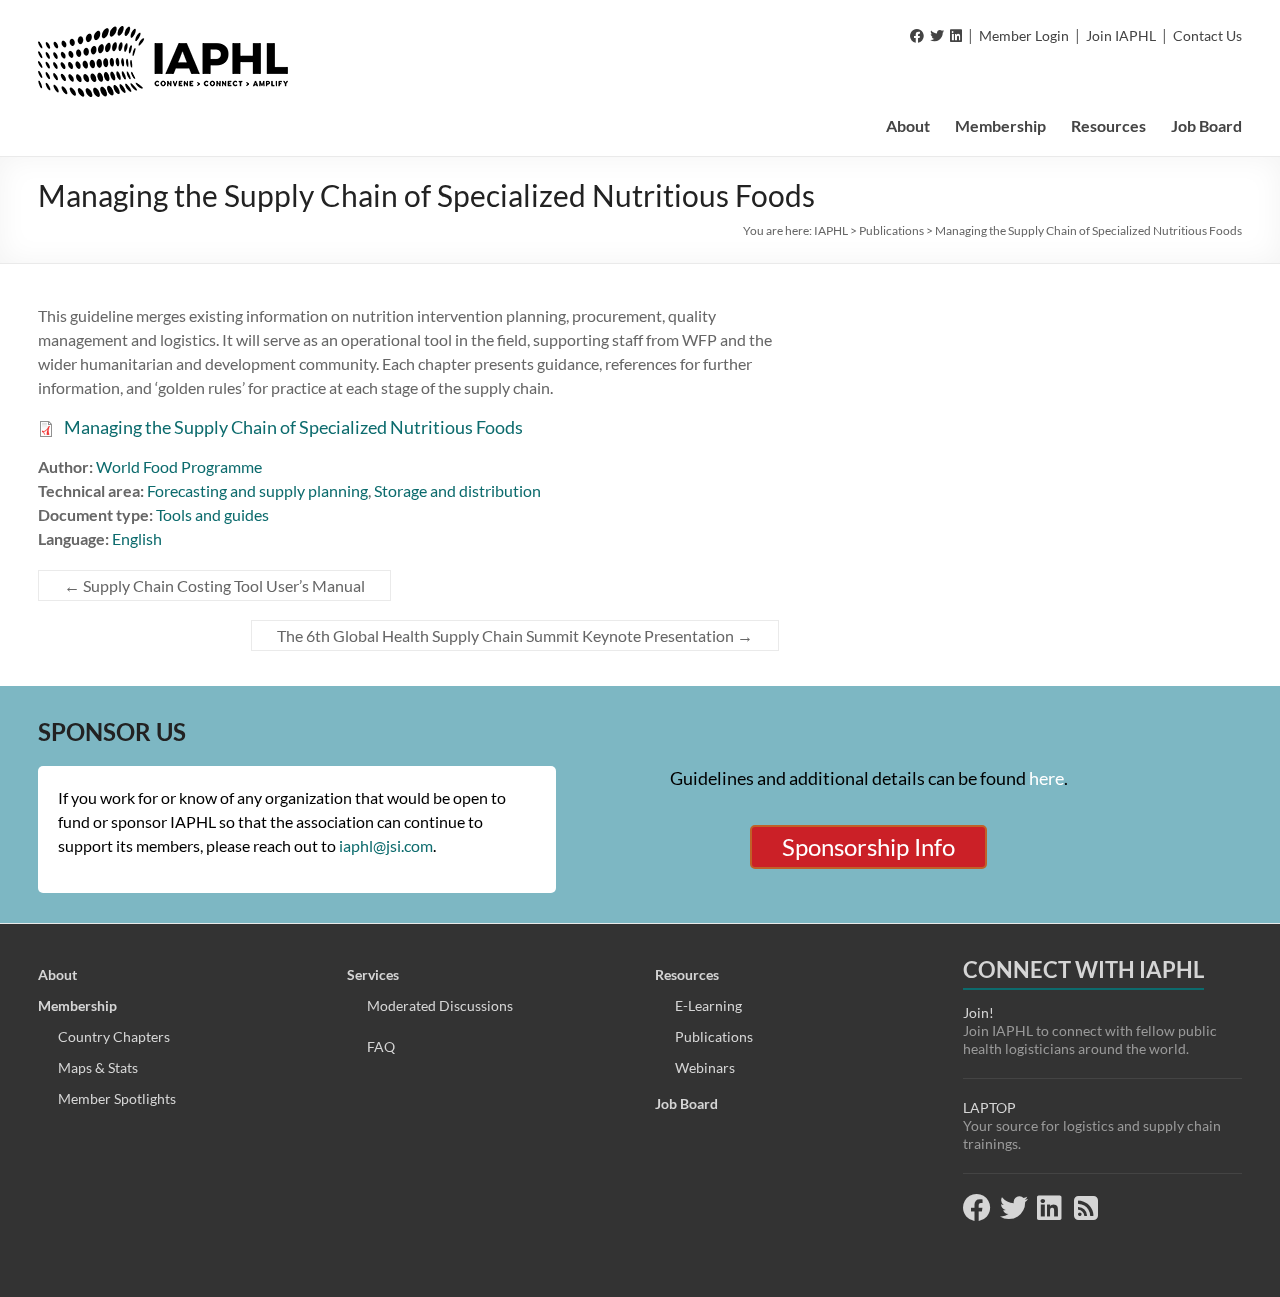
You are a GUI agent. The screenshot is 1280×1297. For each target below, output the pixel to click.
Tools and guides (212, 514)
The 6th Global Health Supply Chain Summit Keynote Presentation (515, 635)
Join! (978, 1012)
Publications (714, 1036)
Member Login (1024, 35)
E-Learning (708, 1005)
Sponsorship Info (868, 846)
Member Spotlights (117, 1098)
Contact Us (1207, 35)
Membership (1000, 125)
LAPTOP (989, 1107)
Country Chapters (114, 1036)
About (908, 125)
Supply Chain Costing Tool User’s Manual (214, 585)
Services (373, 974)
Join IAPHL (1121, 35)
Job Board (1206, 125)
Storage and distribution (457, 490)
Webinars (705, 1067)
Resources (1108, 125)
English (137, 538)
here (1046, 778)
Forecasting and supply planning (257, 490)
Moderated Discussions (440, 1005)
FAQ (381, 1046)
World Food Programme (179, 466)
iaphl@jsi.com (386, 845)
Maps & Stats (98, 1067)
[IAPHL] (163, 35)
